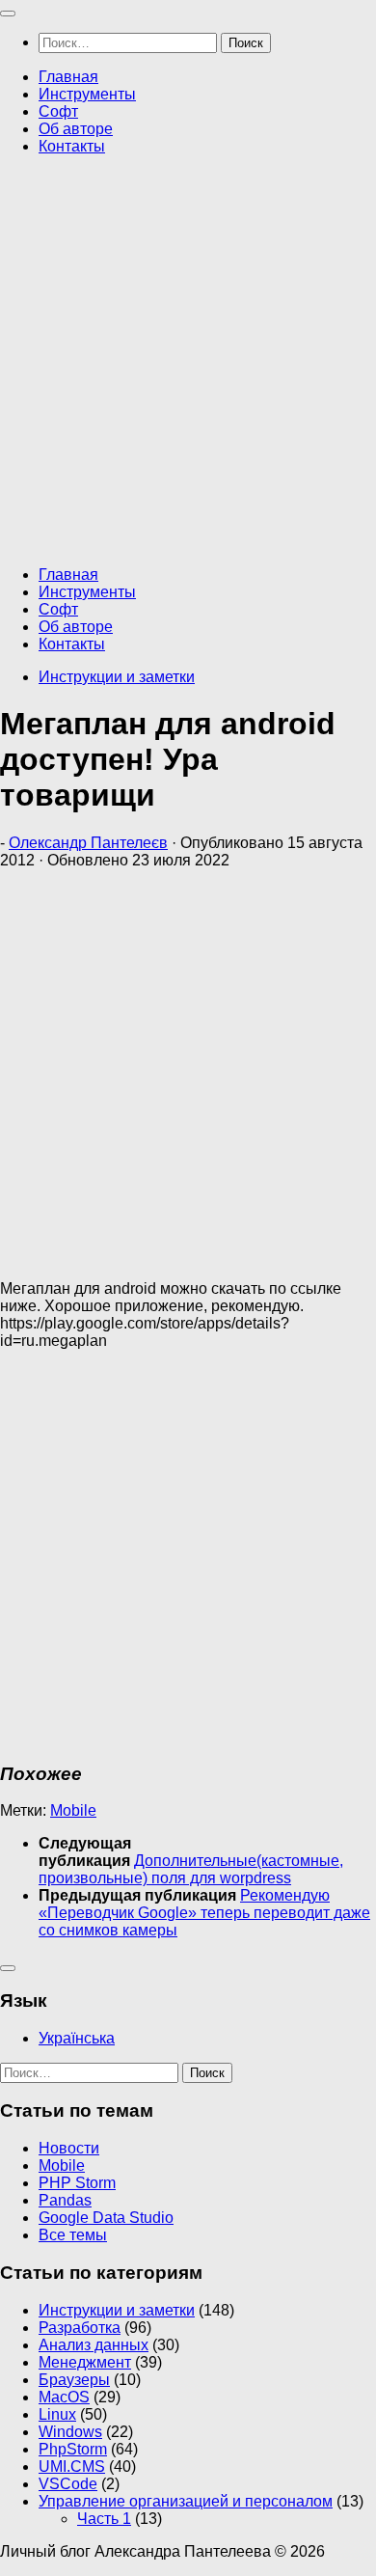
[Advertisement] (188, 359)
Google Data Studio (106, 2218)
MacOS (64, 2397)
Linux (57, 2414)
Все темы (73, 2235)
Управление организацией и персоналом (186, 2501)
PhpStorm (73, 2449)
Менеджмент (85, 2362)
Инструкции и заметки (117, 677)
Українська (77, 2038)
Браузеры (74, 2380)
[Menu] (8, 14)
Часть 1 (104, 2519)
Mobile (73, 1810)
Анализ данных (94, 2345)
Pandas (65, 2200)
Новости (69, 2148)
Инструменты (87, 94)
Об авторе (76, 129)
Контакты (72, 146)
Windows (70, 2432)
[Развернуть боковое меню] (8, 1968)
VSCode (68, 2484)
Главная (68, 77)
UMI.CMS (72, 2466)
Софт (58, 111)
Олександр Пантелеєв (88, 843)
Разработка (80, 2328)
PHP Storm (77, 2183)
